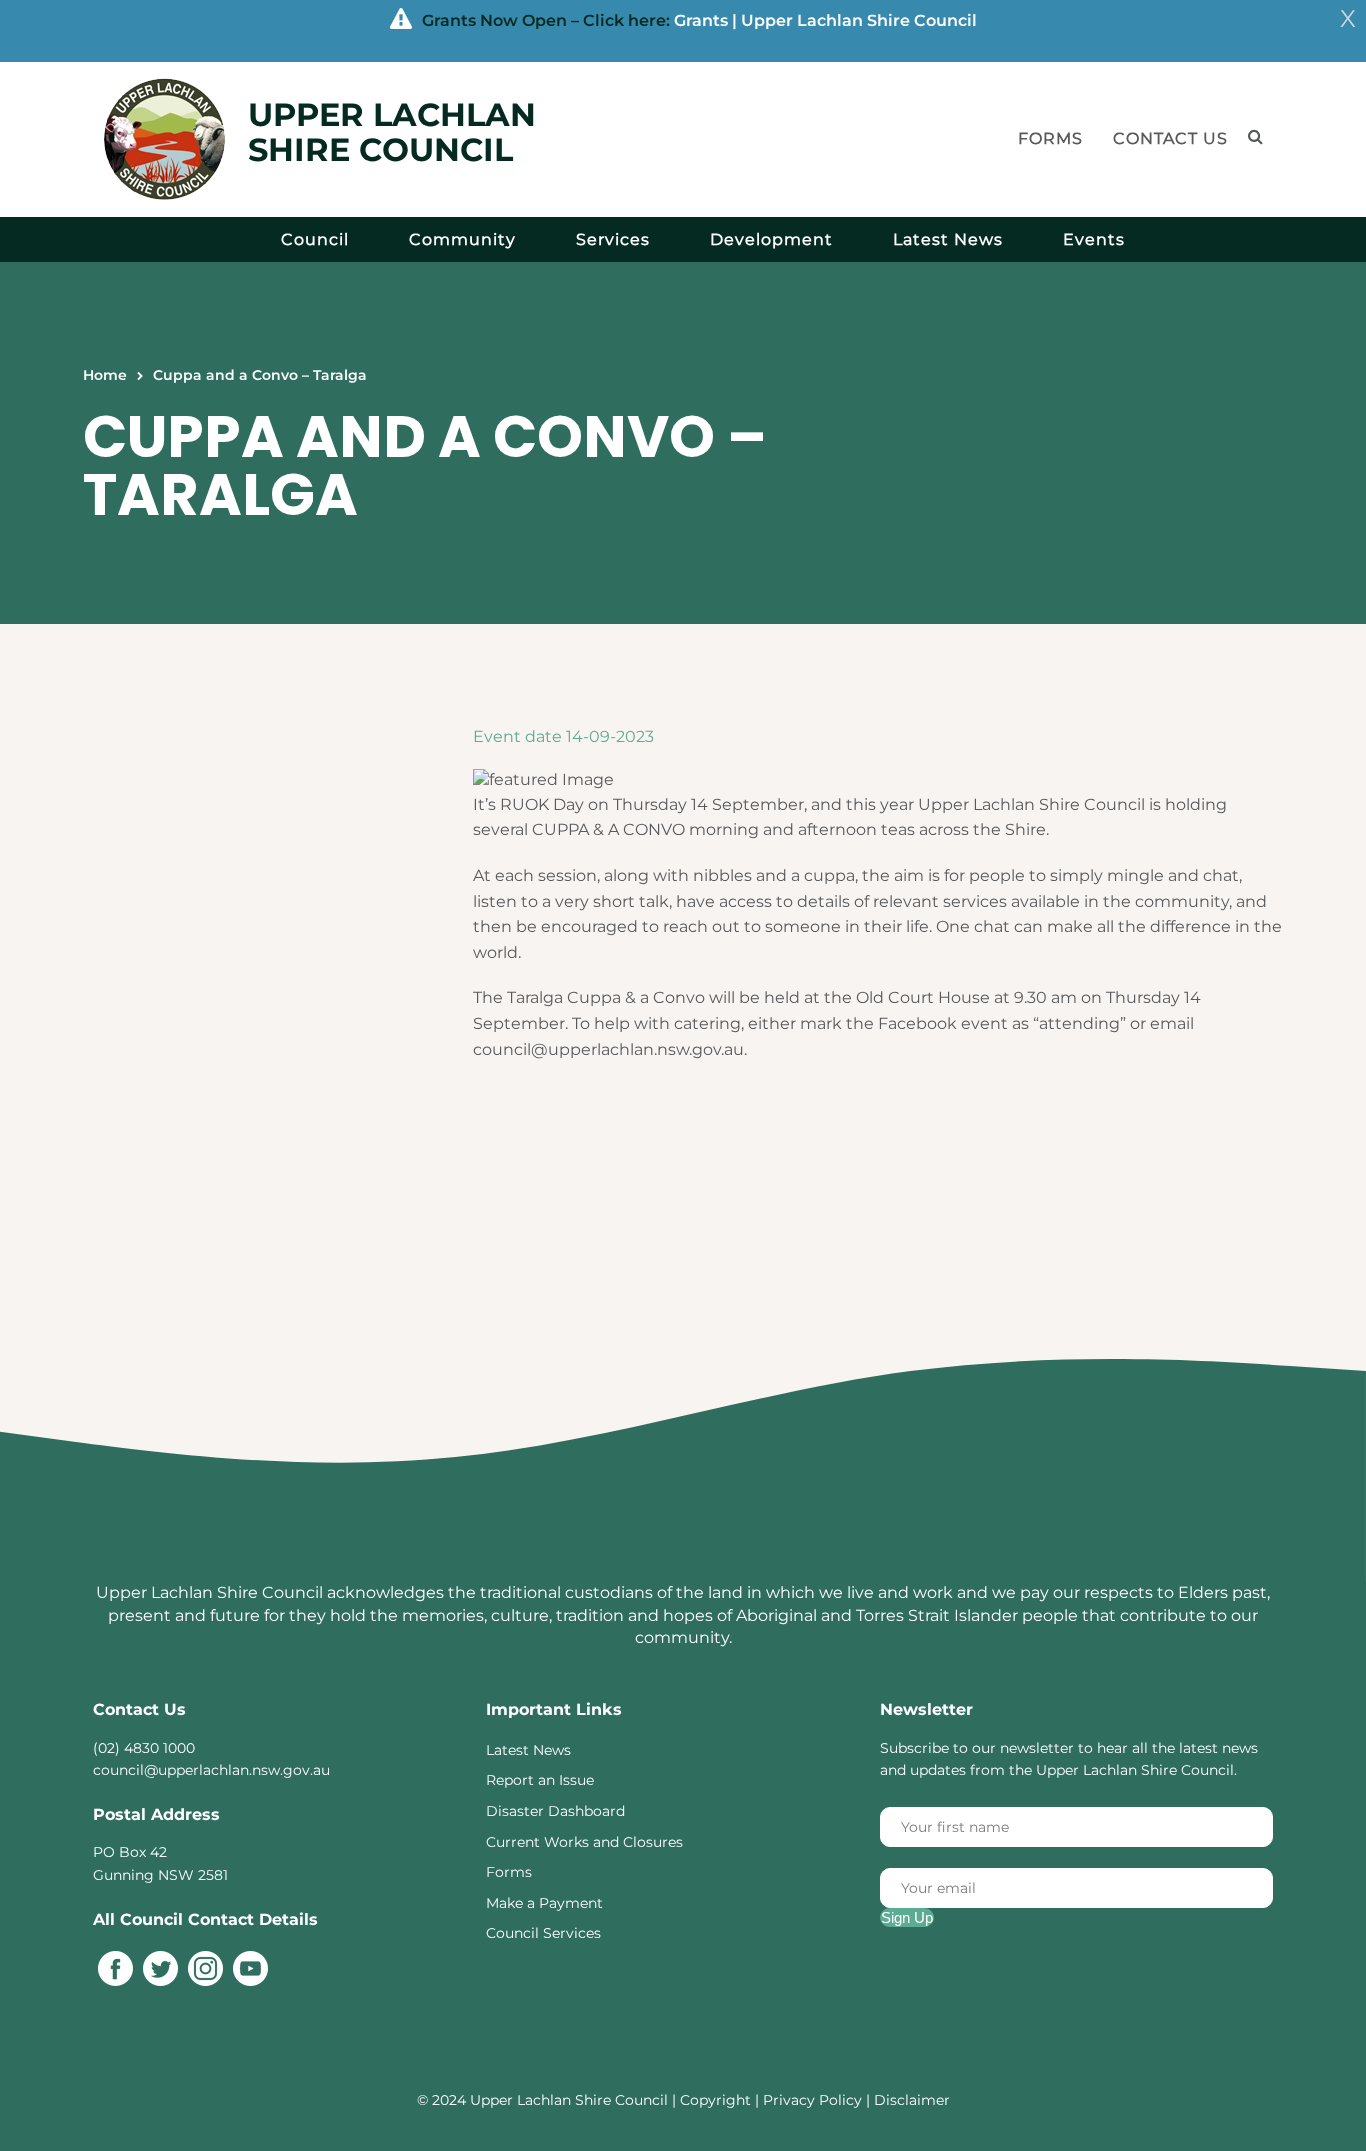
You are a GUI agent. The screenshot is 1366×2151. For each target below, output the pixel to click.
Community (462, 239)
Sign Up (907, 1917)
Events (1094, 239)
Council (315, 239)
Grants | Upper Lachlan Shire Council (825, 20)
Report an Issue (540, 1780)
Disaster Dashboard (555, 1811)
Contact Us (1170, 138)
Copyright (717, 2100)
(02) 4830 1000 (144, 1748)
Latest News (948, 239)
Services (613, 239)
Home (105, 375)
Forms (1050, 138)
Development (771, 239)
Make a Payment (544, 1903)
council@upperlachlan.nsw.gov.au (211, 1770)
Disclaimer (912, 2100)
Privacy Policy (812, 2100)
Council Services (543, 1933)
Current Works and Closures (584, 1842)
